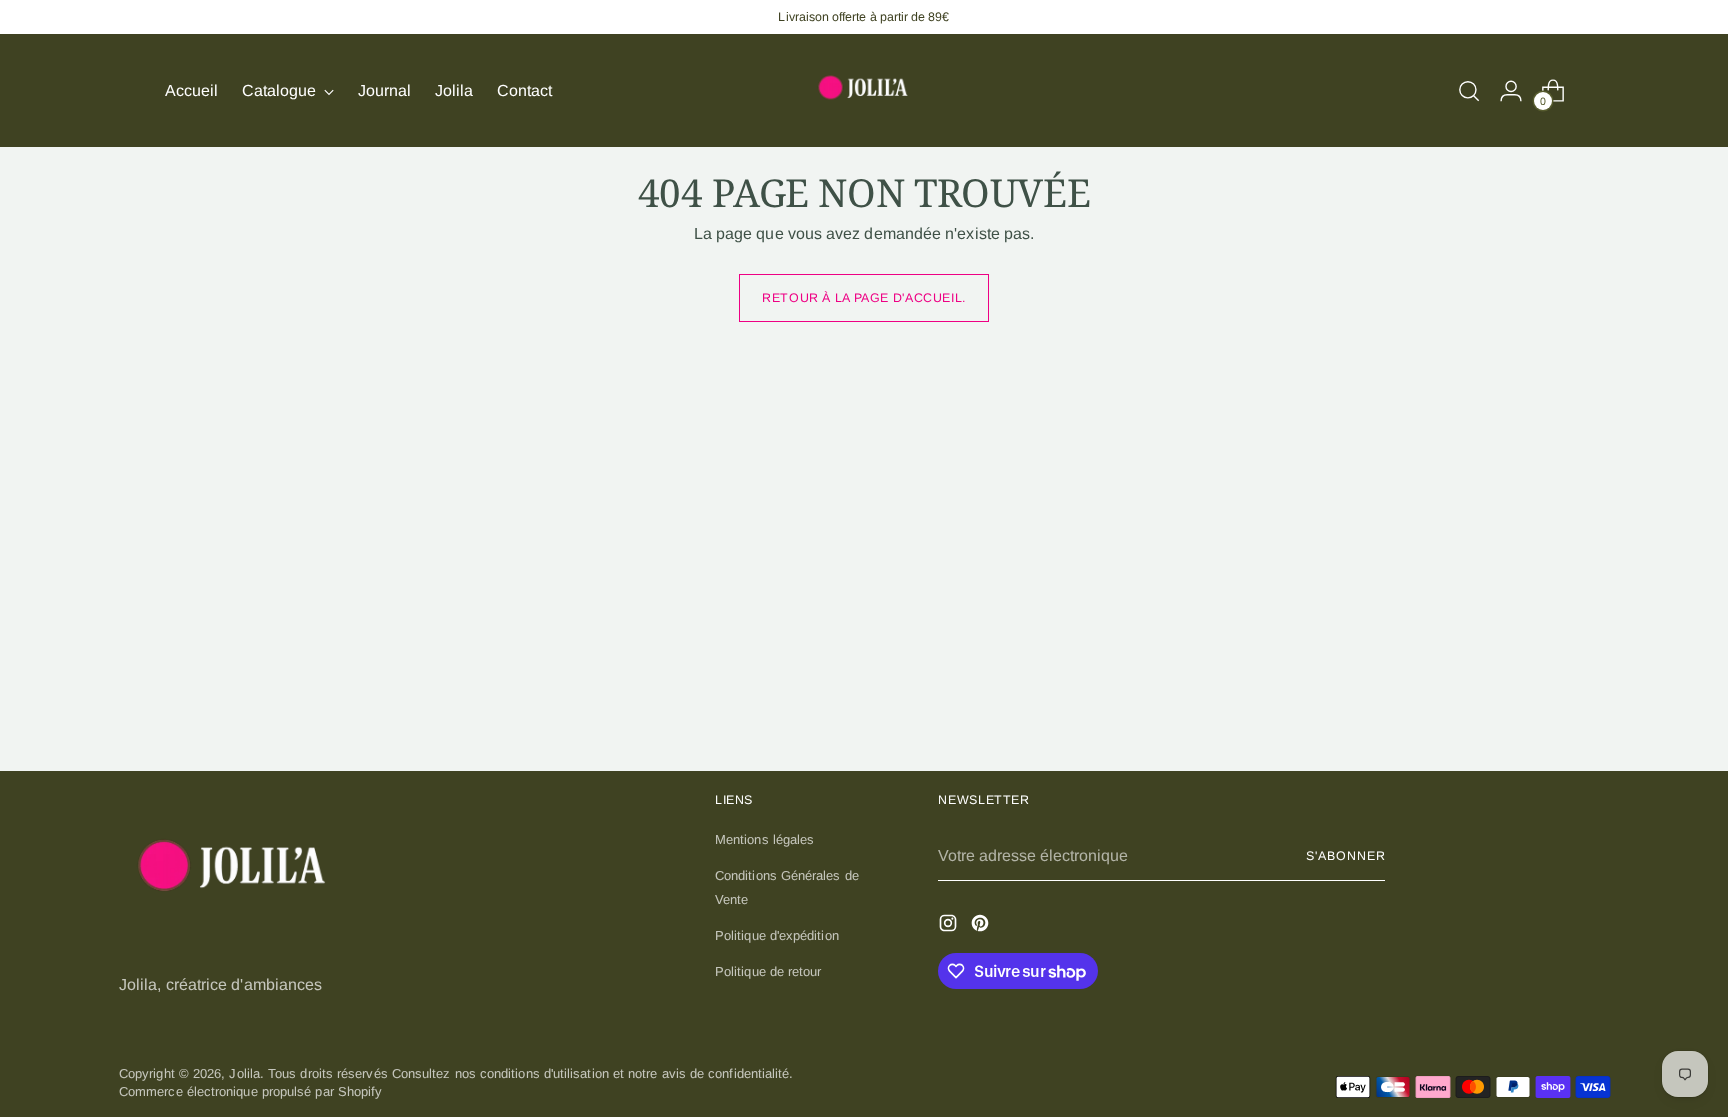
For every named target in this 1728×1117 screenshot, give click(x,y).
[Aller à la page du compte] (1511, 91)
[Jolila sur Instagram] (950, 925)
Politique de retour (768, 971)
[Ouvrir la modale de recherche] (1469, 91)
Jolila (244, 1073)
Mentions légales (764, 839)
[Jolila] (864, 90)
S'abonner (1345, 856)
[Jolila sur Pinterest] (982, 925)
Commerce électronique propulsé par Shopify (250, 1091)
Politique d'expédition (777, 935)
